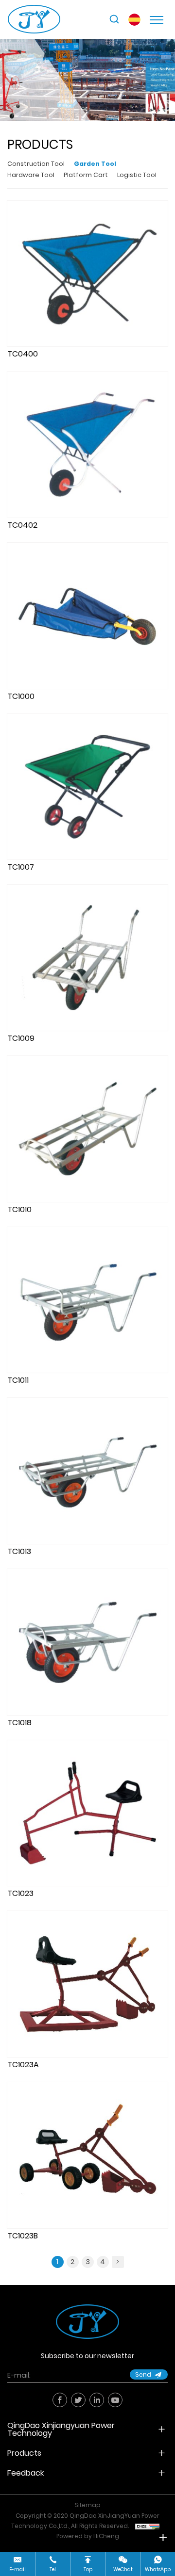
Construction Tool (36, 164)
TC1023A (23, 2065)
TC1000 (21, 696)
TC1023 (20, 1893)
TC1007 (21, 867)
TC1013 (19, 1551)
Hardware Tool (31, 175)
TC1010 (19, 1209)
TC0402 (22, 525)
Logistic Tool (137, 175)
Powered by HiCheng (88, 2536)
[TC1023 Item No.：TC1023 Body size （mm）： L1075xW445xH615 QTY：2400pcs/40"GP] (87, 1813)
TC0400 (23, 354)
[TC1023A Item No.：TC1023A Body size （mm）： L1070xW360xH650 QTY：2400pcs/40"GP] (87, 1984)
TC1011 (18, 1380)
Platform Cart (86, 175)
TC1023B (23, 2236)
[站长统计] (147, 2526)
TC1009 (21, 1038)
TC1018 (19, 1723)
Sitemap (88, 2505)
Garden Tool (95, 164)
